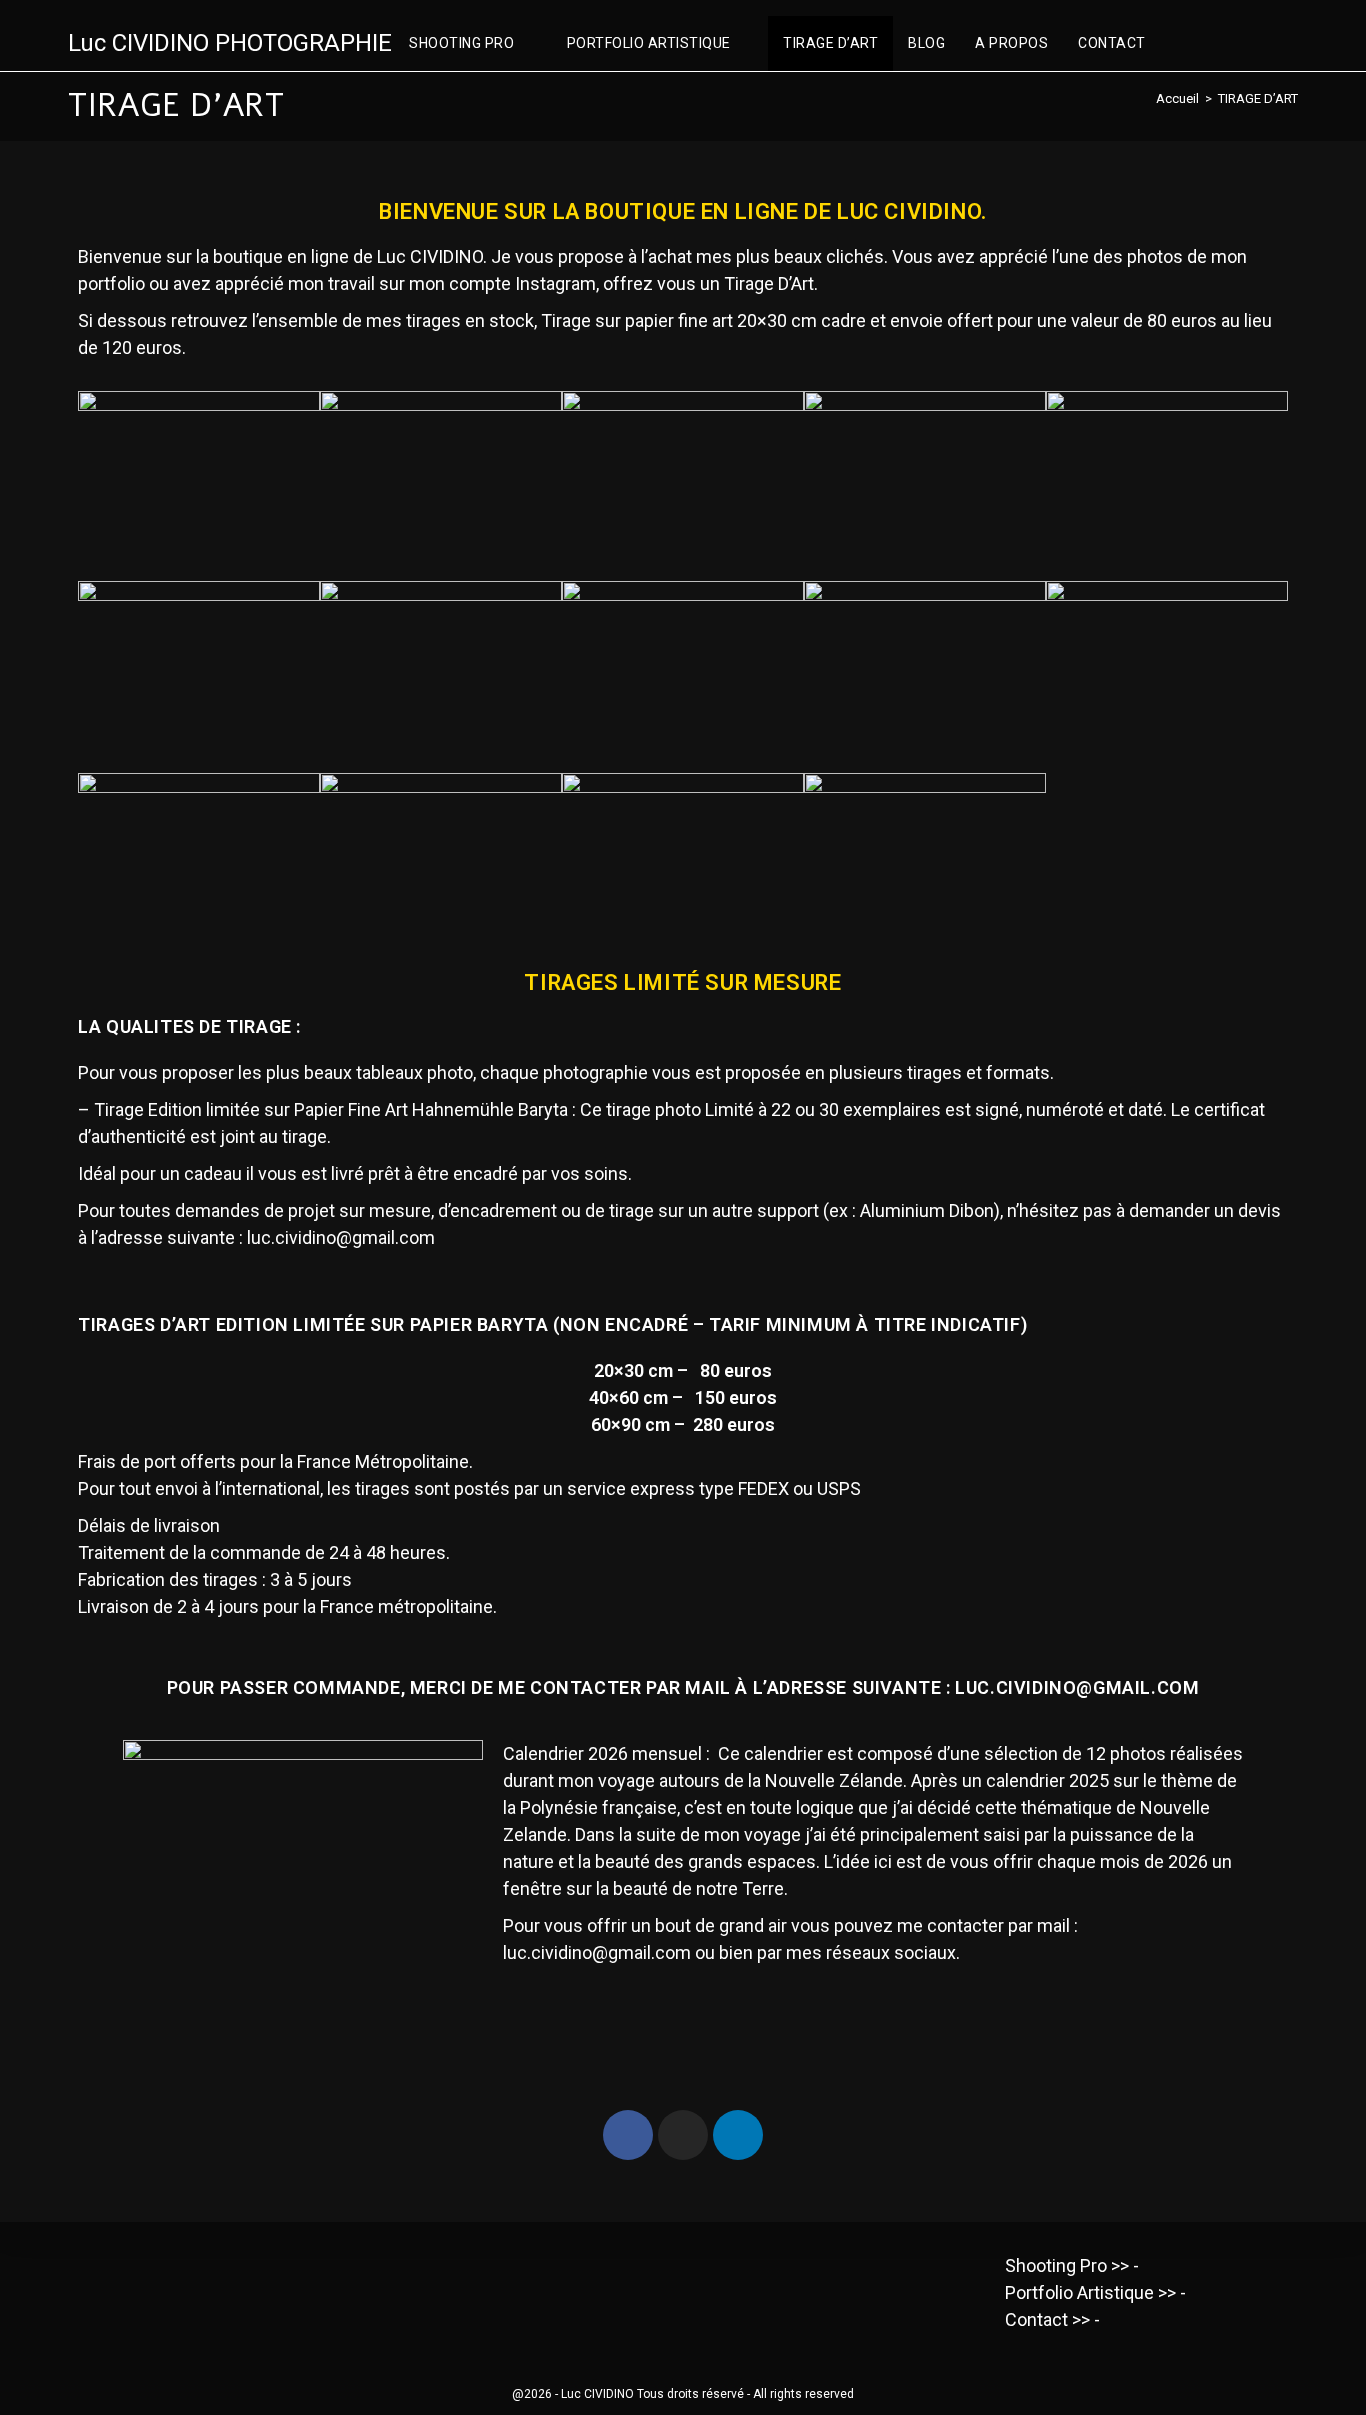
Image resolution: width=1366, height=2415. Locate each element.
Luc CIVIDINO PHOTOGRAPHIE (230, 43)
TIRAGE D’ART (1258, 98)
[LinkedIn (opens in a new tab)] (1290, 44)
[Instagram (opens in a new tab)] (1258, 44)
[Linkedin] (738, 2135)
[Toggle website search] (1181, 43)
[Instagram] (683, 2135)
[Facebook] (628, 2135)
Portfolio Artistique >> (1090, 2292)
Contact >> (1047, 2319)
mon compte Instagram (502, 283)
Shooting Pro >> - (1072, 2265)
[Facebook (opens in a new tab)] (1226, 44)
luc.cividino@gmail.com (341, 1237)
